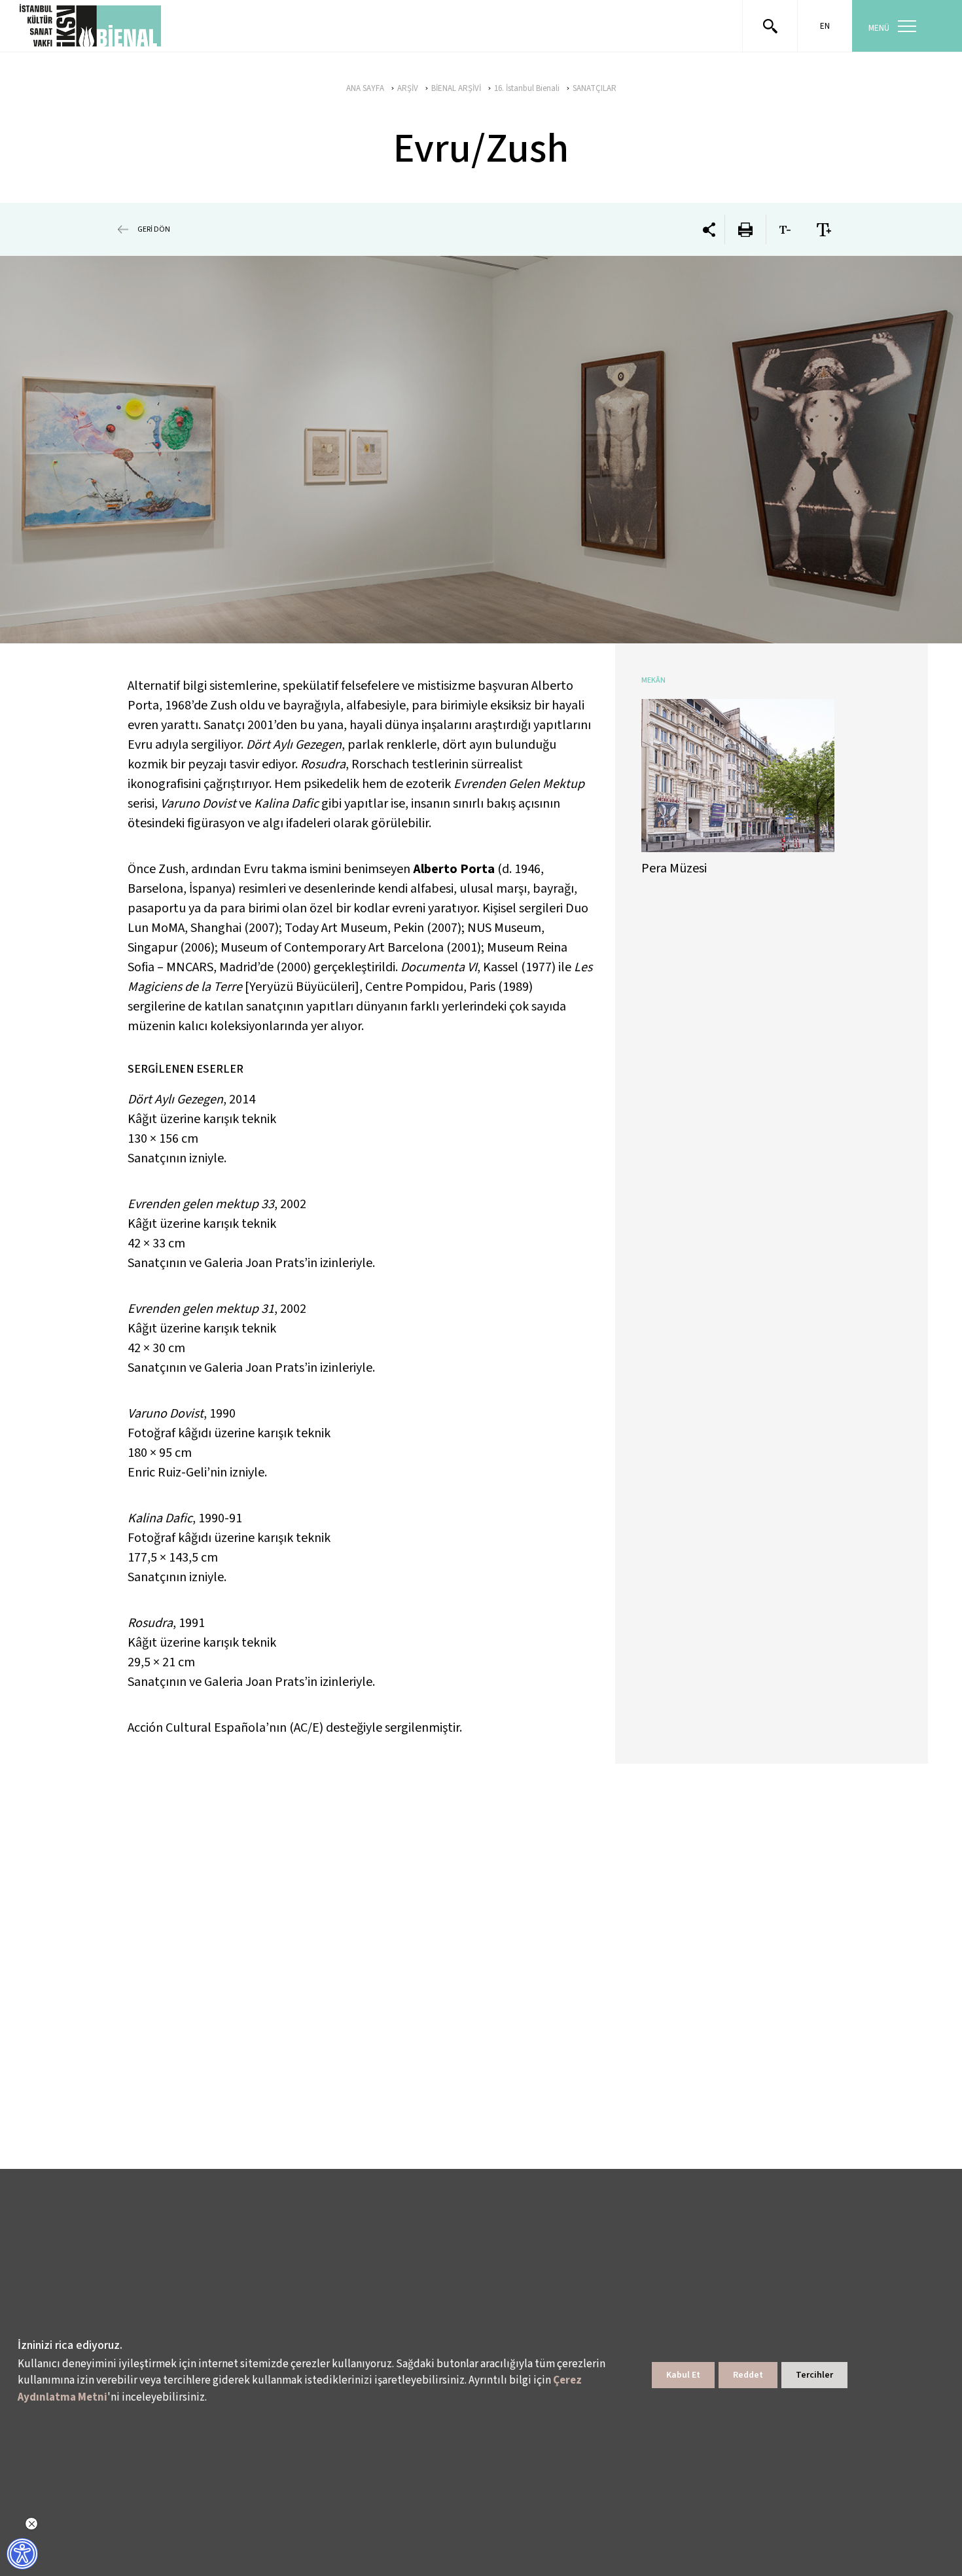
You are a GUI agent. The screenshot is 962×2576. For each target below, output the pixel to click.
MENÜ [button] (879, 28)
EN (825, 26)
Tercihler (814, 2375)
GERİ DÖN (154, 229)
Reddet (748, 2375)
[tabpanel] (481, 450)
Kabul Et (683, 2375)
